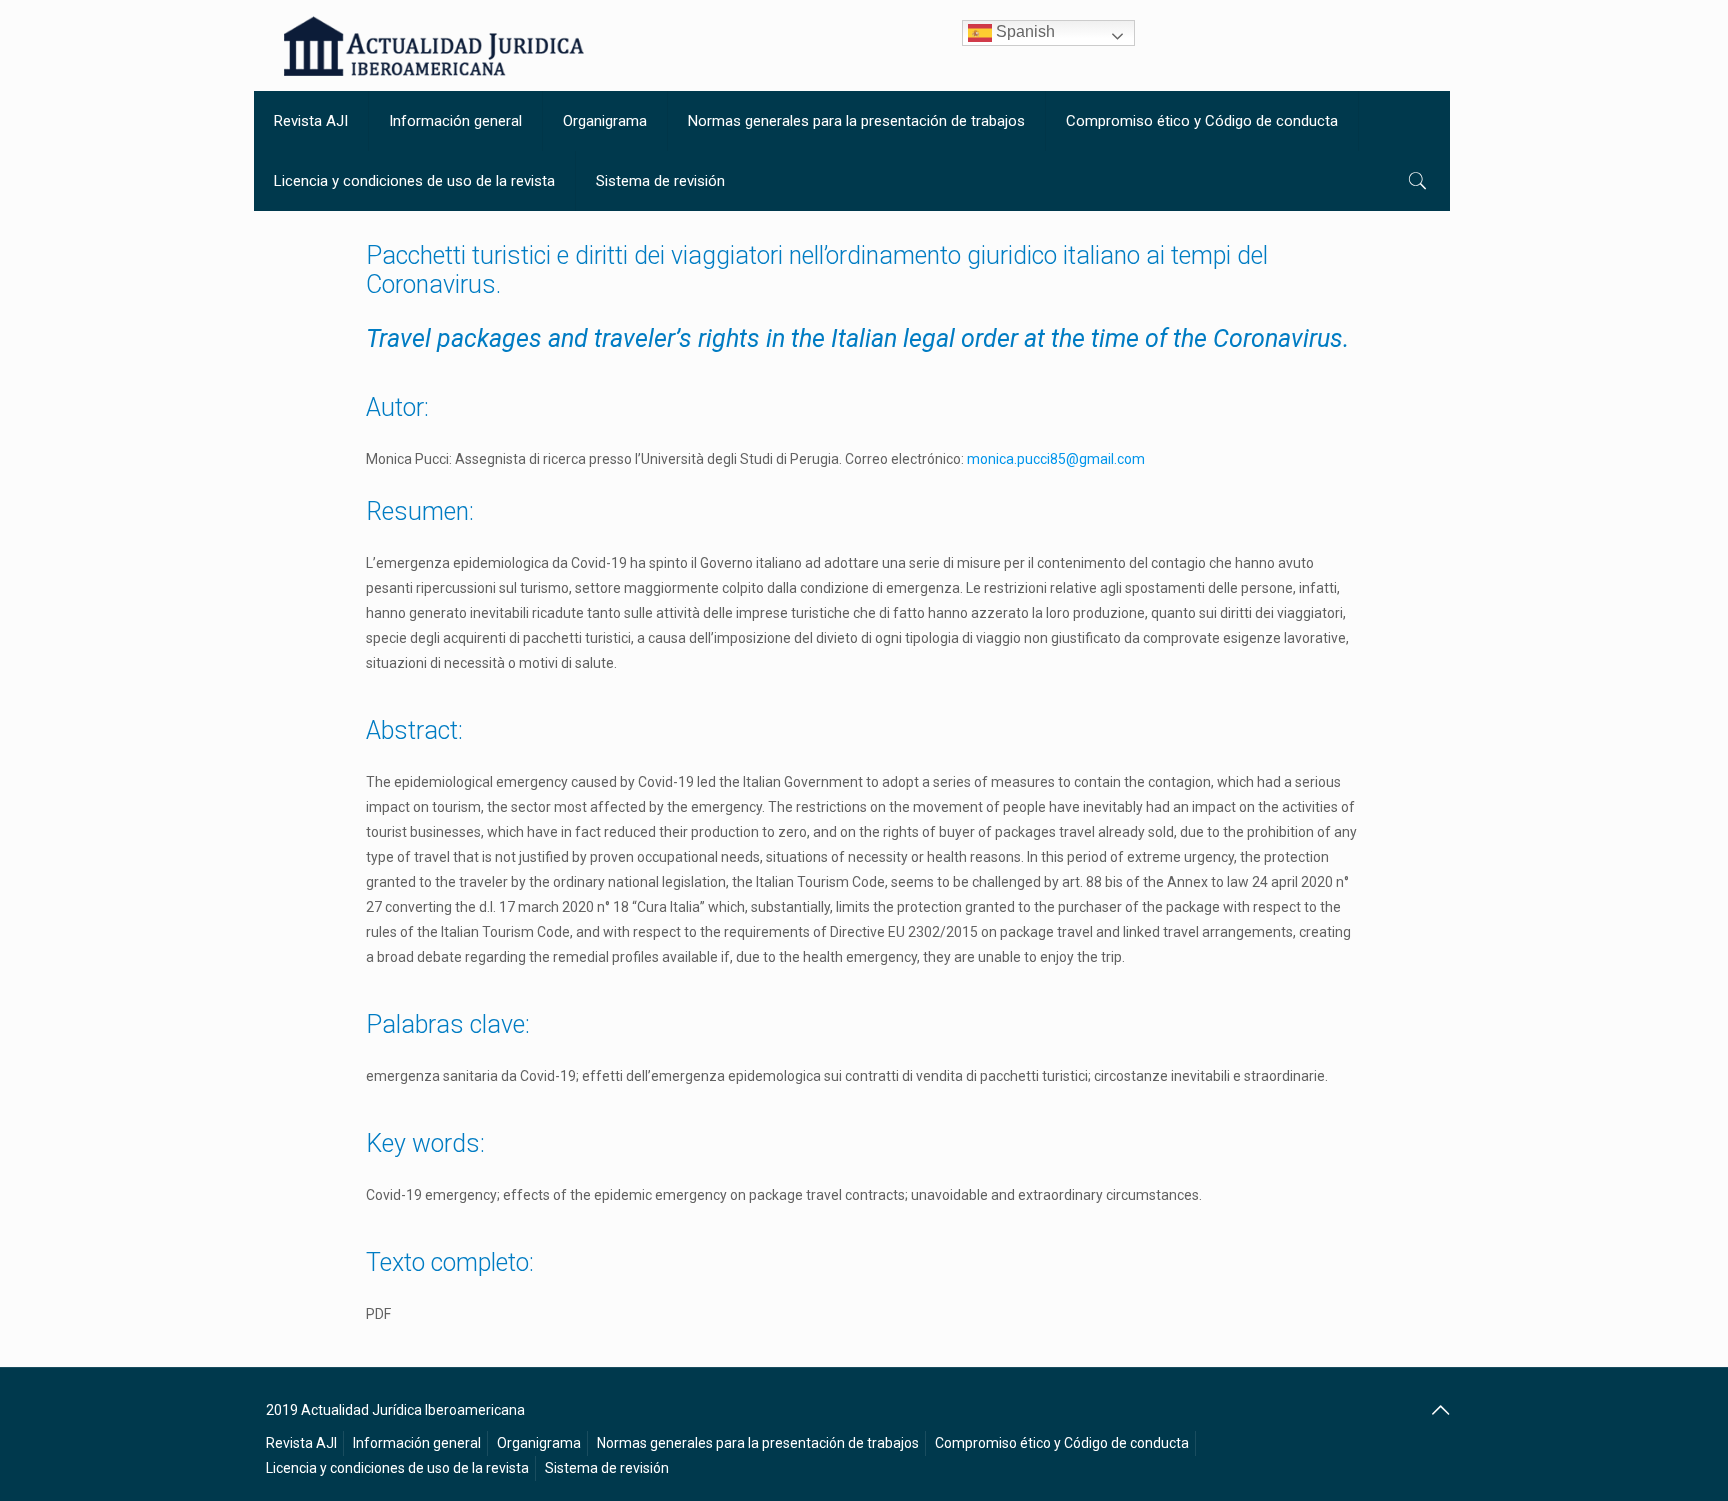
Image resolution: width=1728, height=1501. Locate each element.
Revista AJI (301, 1443)
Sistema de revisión (607, 1468)
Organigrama (539, 1443)
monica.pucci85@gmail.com (1056, 459)
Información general (417, 1443)
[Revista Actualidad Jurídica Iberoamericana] (434, 45)
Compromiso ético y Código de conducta (1062, 1443)
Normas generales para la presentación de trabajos (758, 1443)
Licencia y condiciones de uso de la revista (397, 1468)
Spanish (1023, 31)
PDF (378, 1314)
